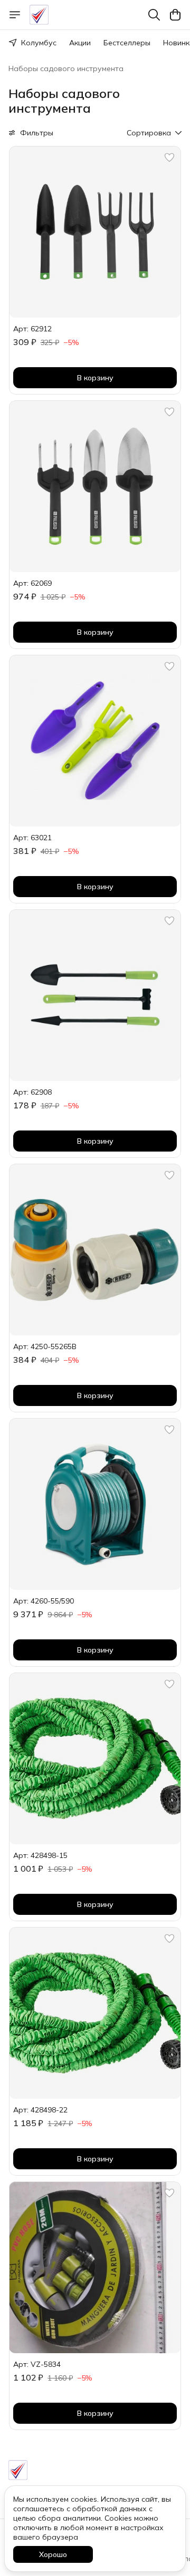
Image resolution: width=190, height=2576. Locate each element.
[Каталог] (15, 15)
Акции (80, 43)
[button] (95, 232)
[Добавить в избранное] (169, 158)
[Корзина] (175, 15)
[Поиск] (154, 15)
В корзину (95, 378)
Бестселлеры (127, 43)
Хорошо (53, 2554)
